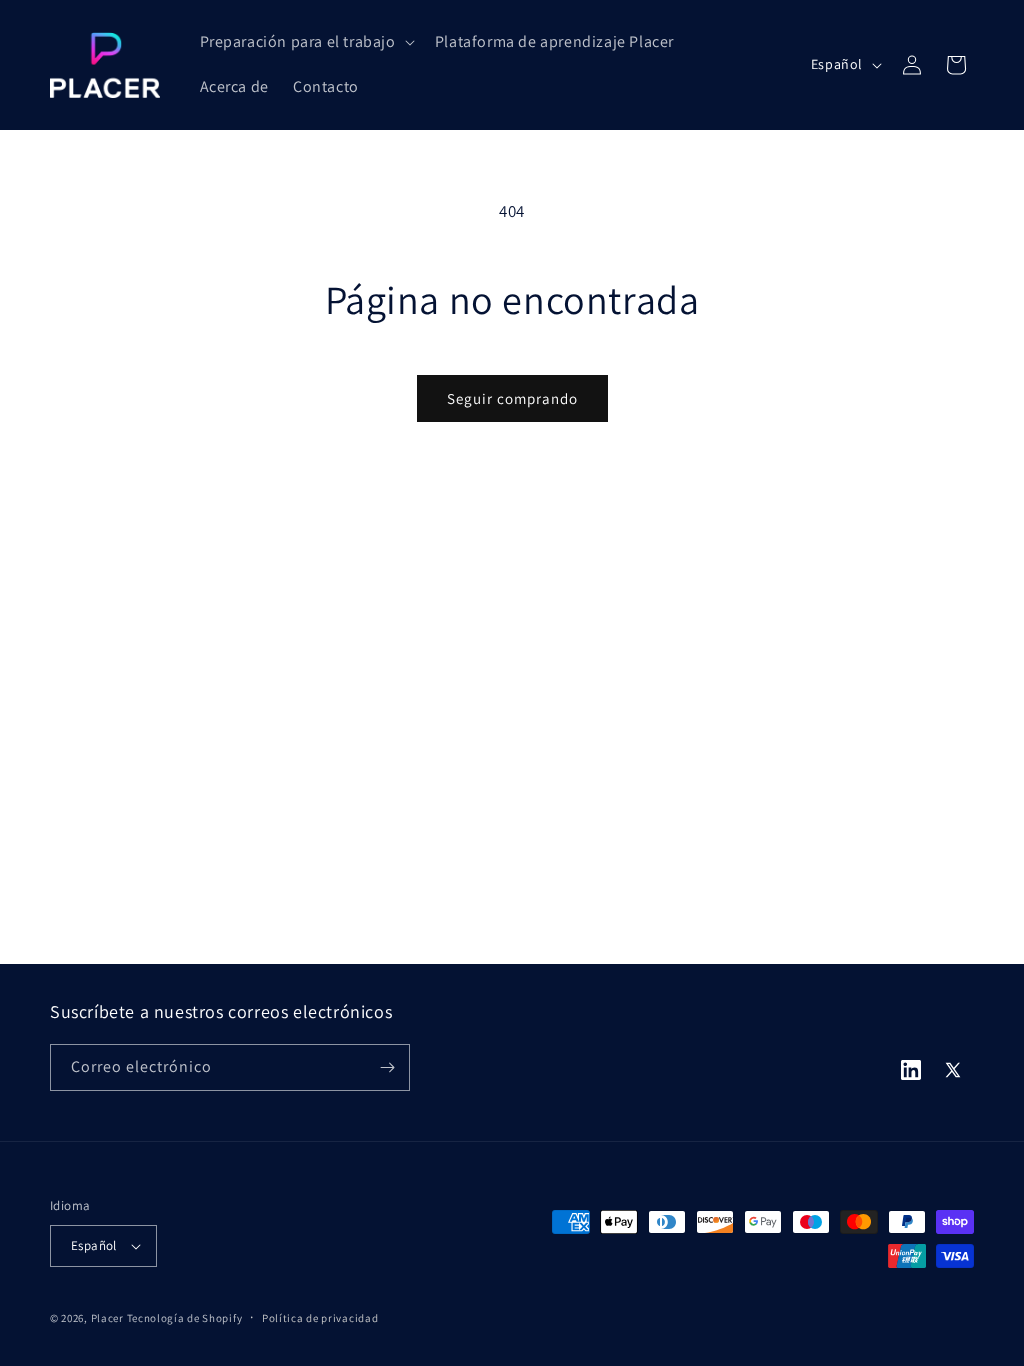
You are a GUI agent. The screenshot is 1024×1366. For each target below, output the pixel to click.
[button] (305, 42)
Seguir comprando (512, 398)
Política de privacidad (320, 1318)
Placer (107, 1318)
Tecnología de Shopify (185, 1318)
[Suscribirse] (387, 1067)
